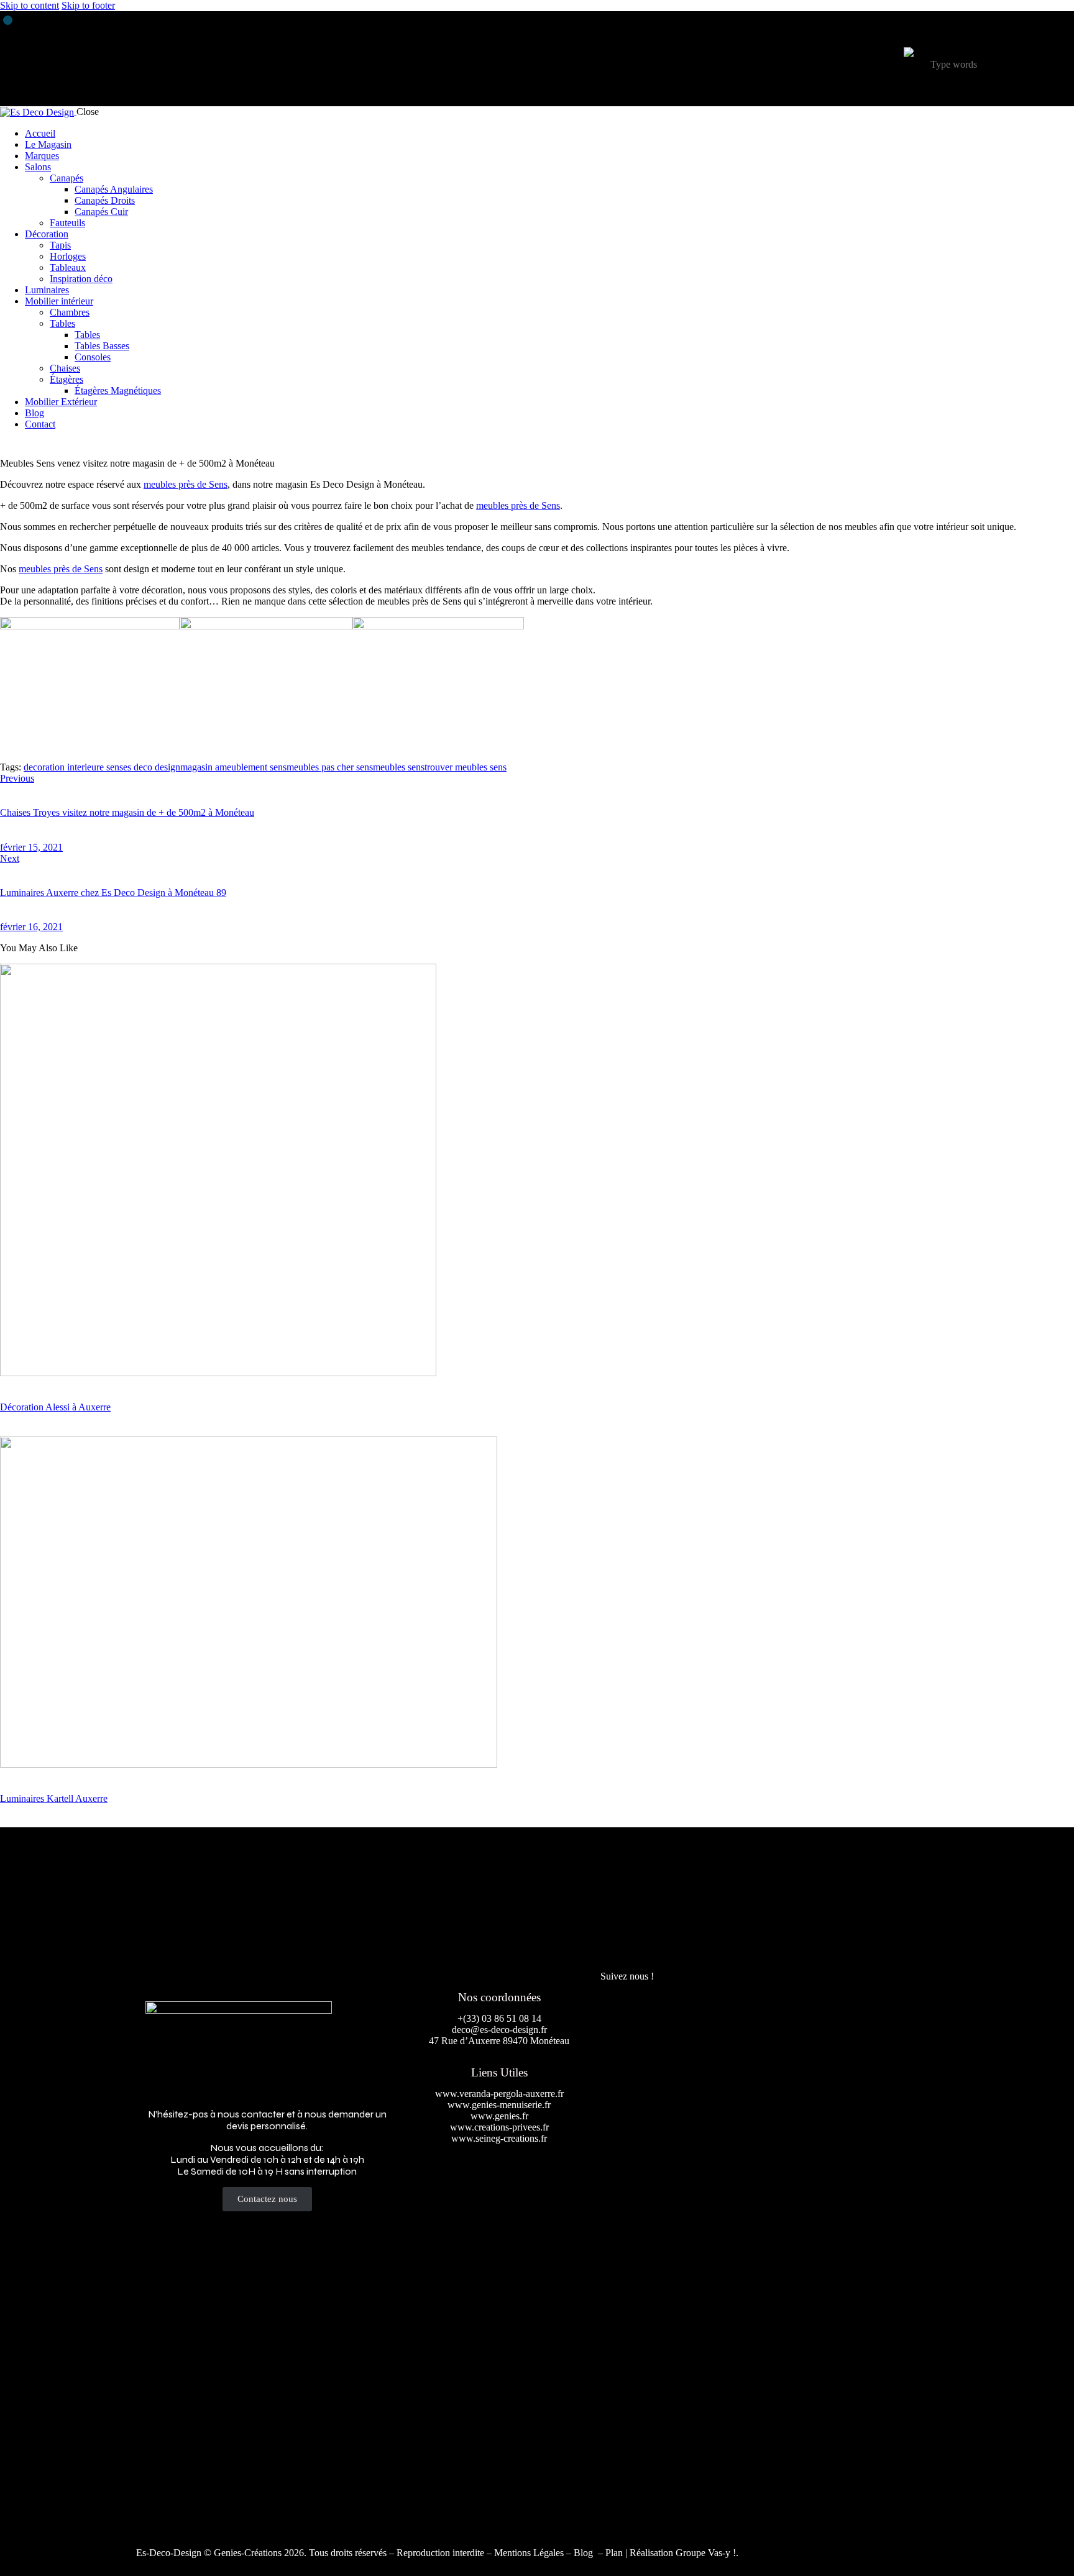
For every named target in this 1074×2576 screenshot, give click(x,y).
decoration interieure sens (73, 767)
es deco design (152, 767)
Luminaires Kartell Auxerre (54, 1798)
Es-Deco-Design (169, 2553)
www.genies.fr (499, 2116)
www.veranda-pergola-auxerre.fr (499, 2094)
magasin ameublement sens (233, 767)
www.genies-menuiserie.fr (499, 2105)
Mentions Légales (529, 2553)
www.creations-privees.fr (499, 2127)
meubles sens (399, 767)
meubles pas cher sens (330, 767)
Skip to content (30, 5)
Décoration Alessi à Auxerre (55, 1407)
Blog (585, 2553)
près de (186, 484)
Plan (614, 2553)
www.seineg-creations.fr (499, 2138)
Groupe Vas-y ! (706, 2553)
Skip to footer (88, 5)
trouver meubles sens (466, 767)
